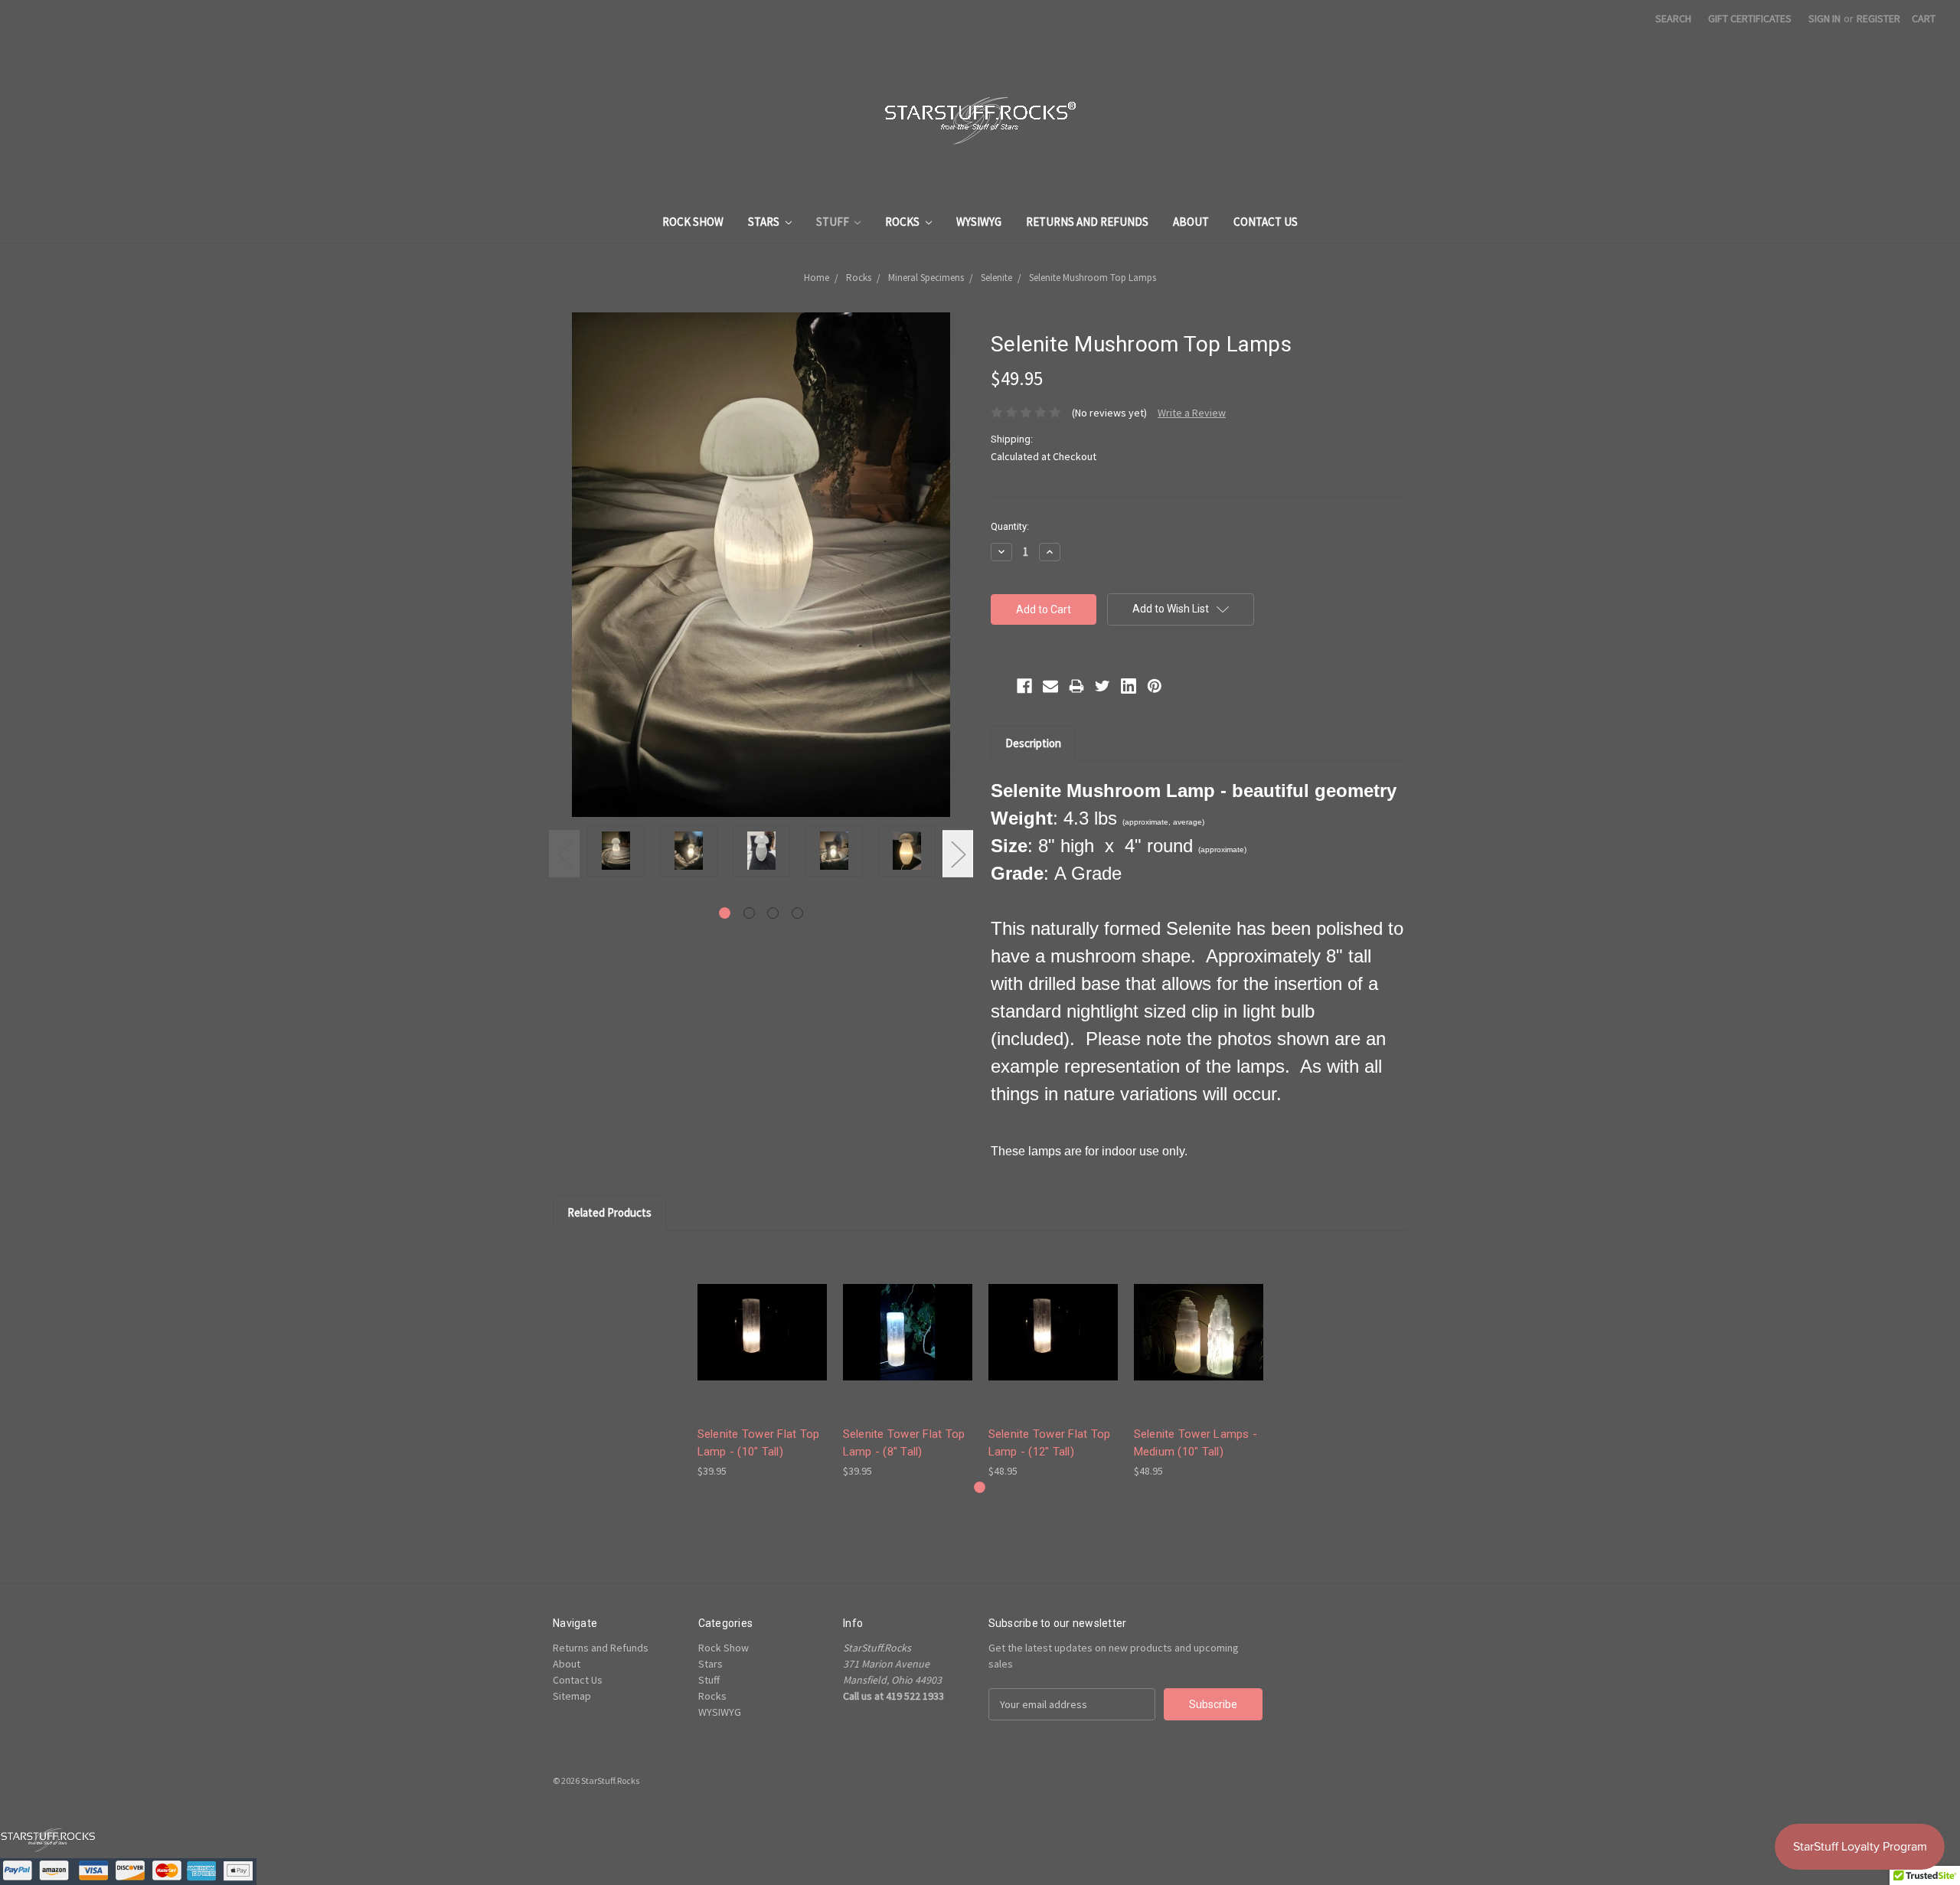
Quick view (762, 1319)
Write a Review (1192, 413)
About (1191, 222)
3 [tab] (773, 913)
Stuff (834, 222)
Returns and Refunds (1087, 222)
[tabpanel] (616, 853)
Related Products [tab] (609, 1212)
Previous (564, 854)
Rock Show (693, 222)
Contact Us (1266, 222)
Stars (765, 222)
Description (1033, 743)
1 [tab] (725, 913)
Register (1878, 18)
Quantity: (1010, 526)
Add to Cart (762, 1346)
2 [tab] (749, 913)
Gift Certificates (1750, 18)
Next (958, 854)
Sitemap (572, 1696)
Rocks (903, 222)
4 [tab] (797, 913)
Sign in (1824, 18)
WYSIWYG (979, 222)
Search (1673, 18)
